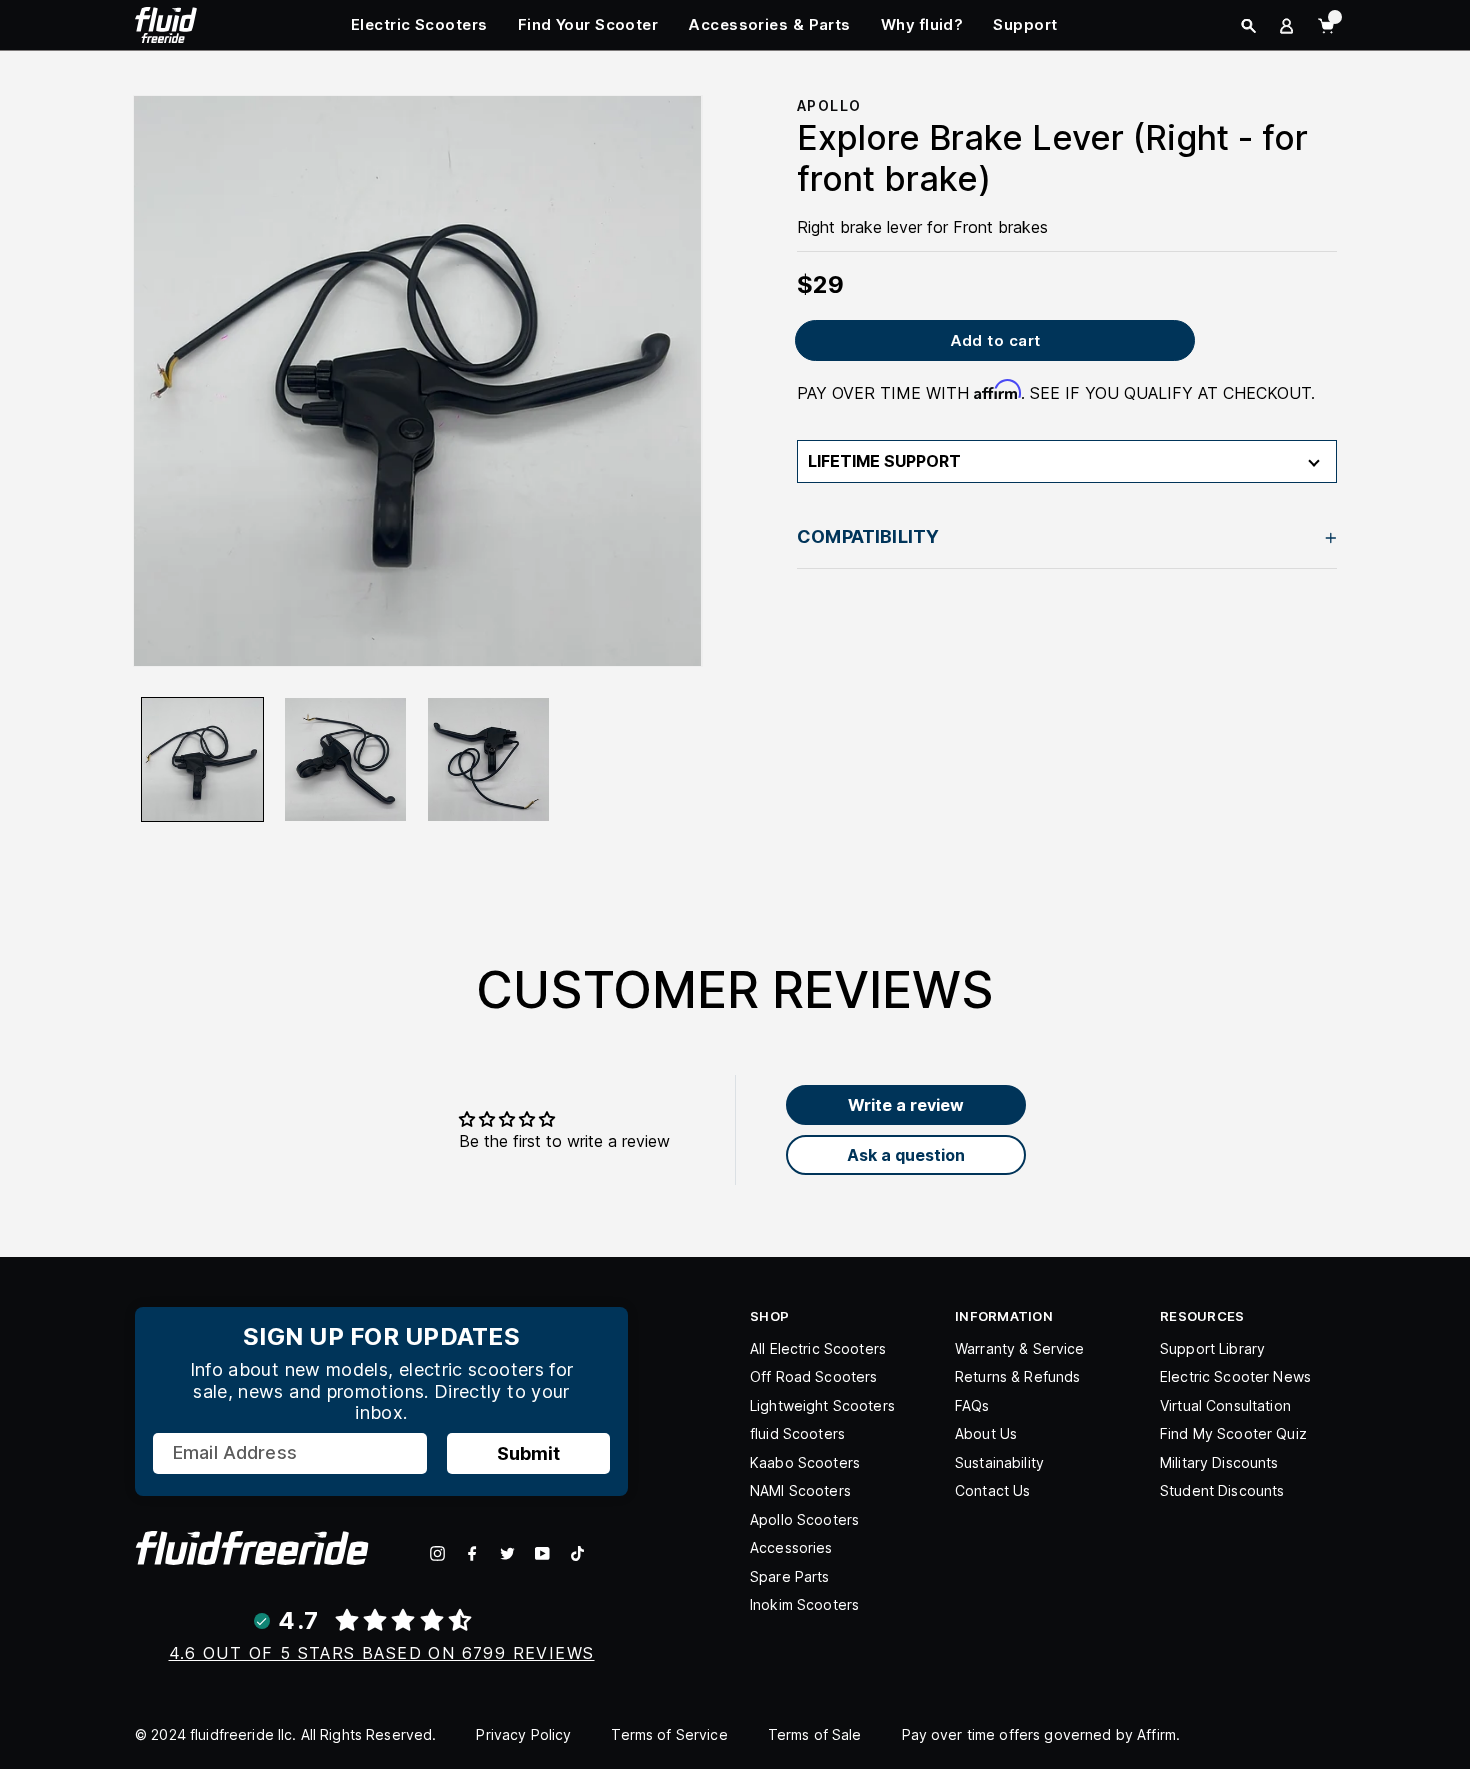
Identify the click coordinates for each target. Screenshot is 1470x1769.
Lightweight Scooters (822, 1405)
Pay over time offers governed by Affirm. (1041, 1734)
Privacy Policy (523, 1734)
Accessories (791, 1547)
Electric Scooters (419, 24)
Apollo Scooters (804, 1519)
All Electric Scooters (818, 1348)
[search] (1248, 26)
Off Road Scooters (813, 1376)
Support (1025, 24)
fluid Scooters (797, 1433)
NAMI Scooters (800, 1490)
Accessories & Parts (769, 24)
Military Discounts (1219, 1462)
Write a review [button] (906, 1105)
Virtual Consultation (1225, 1405)
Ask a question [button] (906, 1155)
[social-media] (437, 1553)
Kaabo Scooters (805, 1462)
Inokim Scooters (804, 1604)
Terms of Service (669, 1734)
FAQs (972, 1405)
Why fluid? (922, 24)
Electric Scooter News (1235, 1376)
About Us (986, 1433)
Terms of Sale (815, 1734)
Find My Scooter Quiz (1233, 1433)
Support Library (1212, 1348)
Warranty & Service (1020, 1348)
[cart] (1326, 26)
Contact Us (992, 1490)
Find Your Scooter (588, 24)
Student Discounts (1222, 1490)
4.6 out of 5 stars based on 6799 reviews (382, 1653)
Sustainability (999, 1462)
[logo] (166, 23)
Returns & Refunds (1017, 1376)
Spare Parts (790, 1576)
